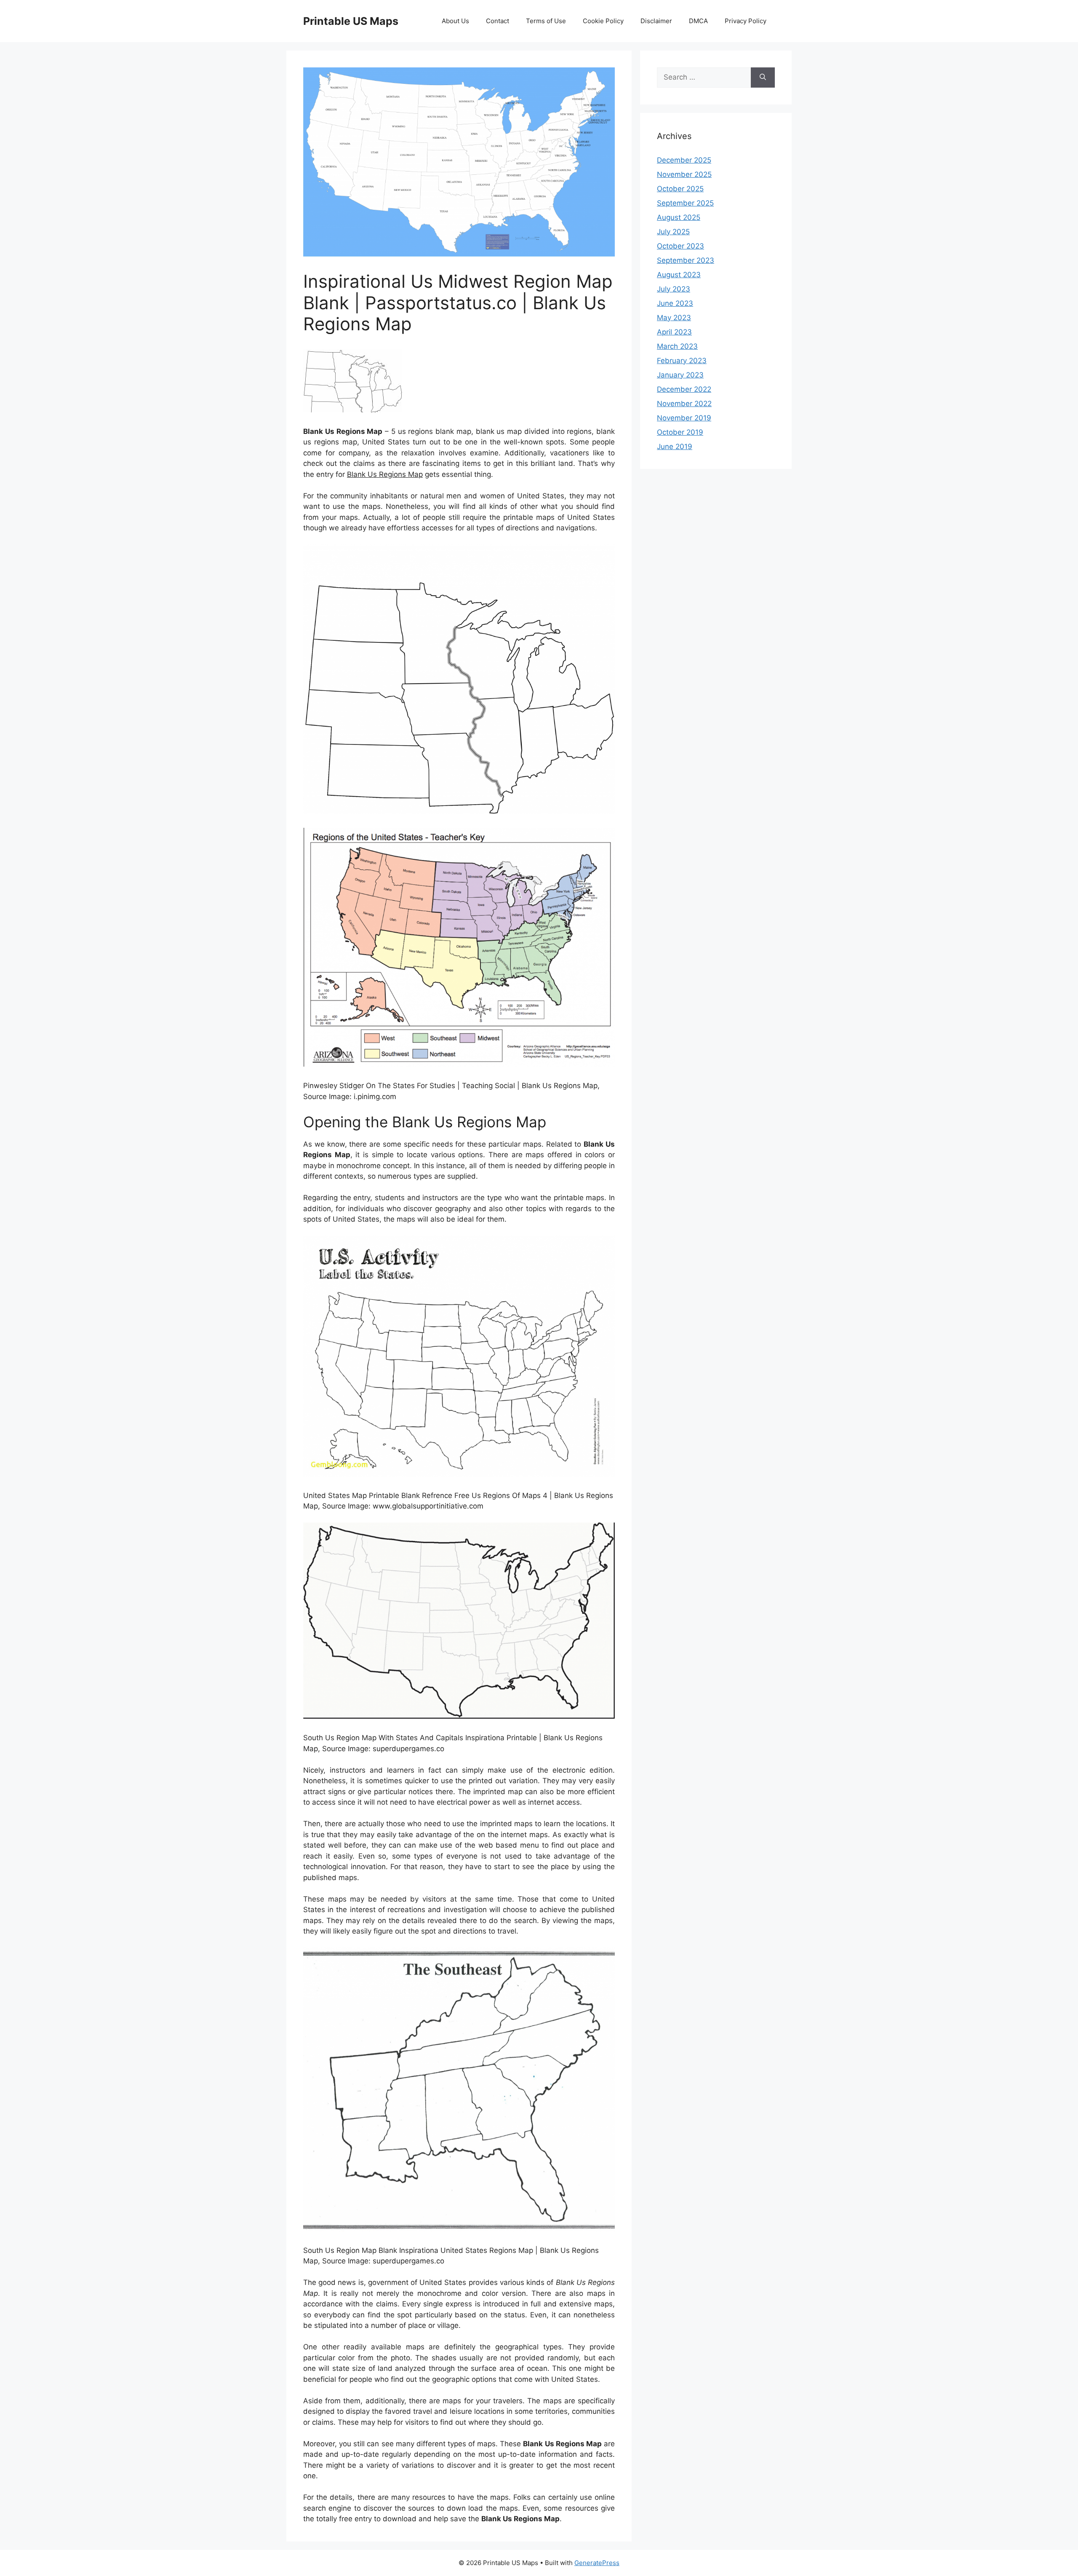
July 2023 (674, 289)
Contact (498, 21)
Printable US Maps (351, 21)
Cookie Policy (603, 21)
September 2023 (686, 260)
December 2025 (684, 160)
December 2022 (684, 389)
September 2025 (685, 203)
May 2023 (674, 318)
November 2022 (684, 404)
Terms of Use (546, 21)
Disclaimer (656, 21)
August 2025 (679, 217)
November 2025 (684, 174)
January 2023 (680, 375)
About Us (455, 21)
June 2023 (675, 303)
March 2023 (677, 346)
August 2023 (679, 275)
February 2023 (682, 361)
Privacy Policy (746, 21)
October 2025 (680, 189)
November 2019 (684, 418)
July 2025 (673, 232)
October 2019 (680, 432)
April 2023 (674, 332)
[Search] (763, 78)
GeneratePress (597, 2563)
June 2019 (675, 447)
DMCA (698, 21)
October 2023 (680, 246)
